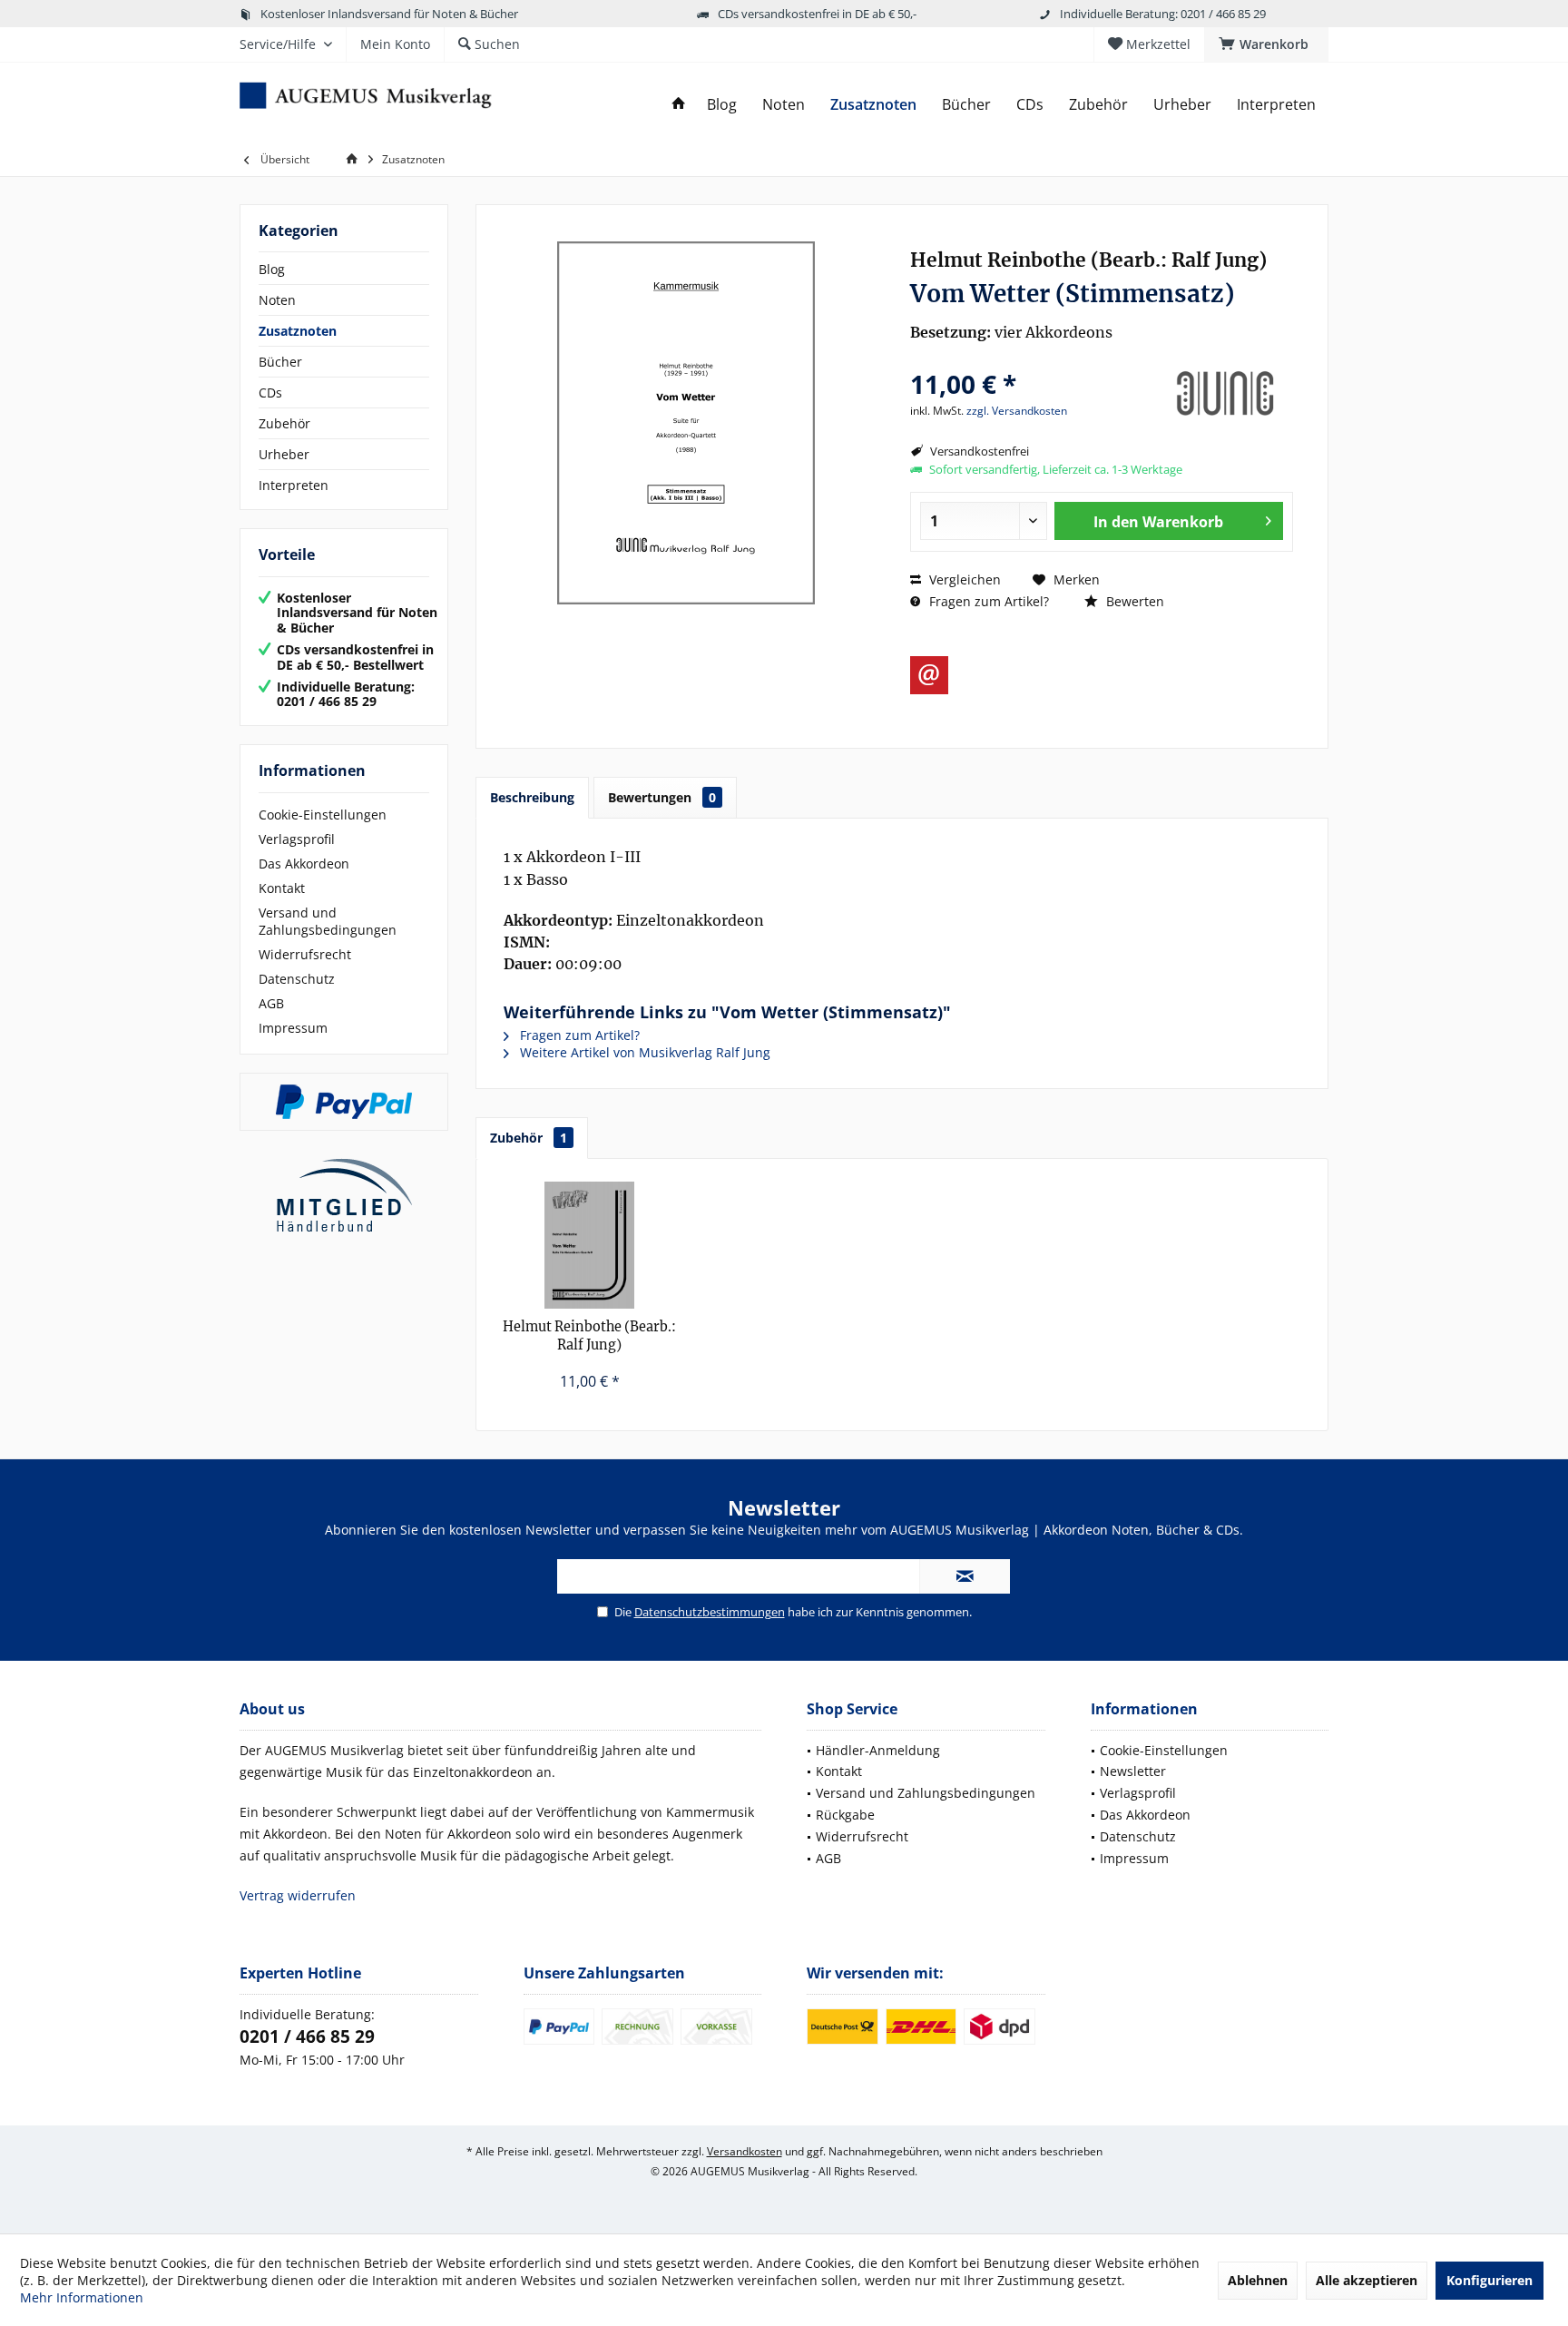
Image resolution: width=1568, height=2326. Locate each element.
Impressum (293, 1028)
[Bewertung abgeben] (1031, 360)
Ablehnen (1258, 2280)
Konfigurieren (1490, 2280)
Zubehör (284, 423)
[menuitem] (1266, 44)
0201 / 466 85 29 (307, 2036)
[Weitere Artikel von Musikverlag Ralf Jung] (1225, 394)
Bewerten (1133, 601)
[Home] (679, 105)
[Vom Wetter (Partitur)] (590, 1245)
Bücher (280, 362)
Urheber (284, 454)
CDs (270, 393)
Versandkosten (745, 2151)
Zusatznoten (298, 331)
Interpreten (294, 485)
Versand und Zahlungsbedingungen (328, 921)
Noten (277, 300)
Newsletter (1133, 1771)
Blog (272, 269)
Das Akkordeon (304, 864)
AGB (271, 1003)
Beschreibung (532, 797)
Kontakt (282, 888)
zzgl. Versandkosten (1017, 411)
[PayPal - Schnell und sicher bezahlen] (344, 1102)
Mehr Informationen (82, 2297)
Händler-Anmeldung (878, 1750)
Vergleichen (963, 579)
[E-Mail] (929, 675)
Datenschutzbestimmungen (710, 1612)
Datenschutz (297, 979)
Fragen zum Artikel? (987, 601)
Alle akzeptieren (1367, 2280)
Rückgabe (845, 1815)
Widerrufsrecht (305, 954)
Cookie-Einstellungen (323, 815)
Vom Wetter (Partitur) (589, 1336)
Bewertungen (662, 797)
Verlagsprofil (297, 839)
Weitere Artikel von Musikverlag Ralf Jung (643, 1052)
